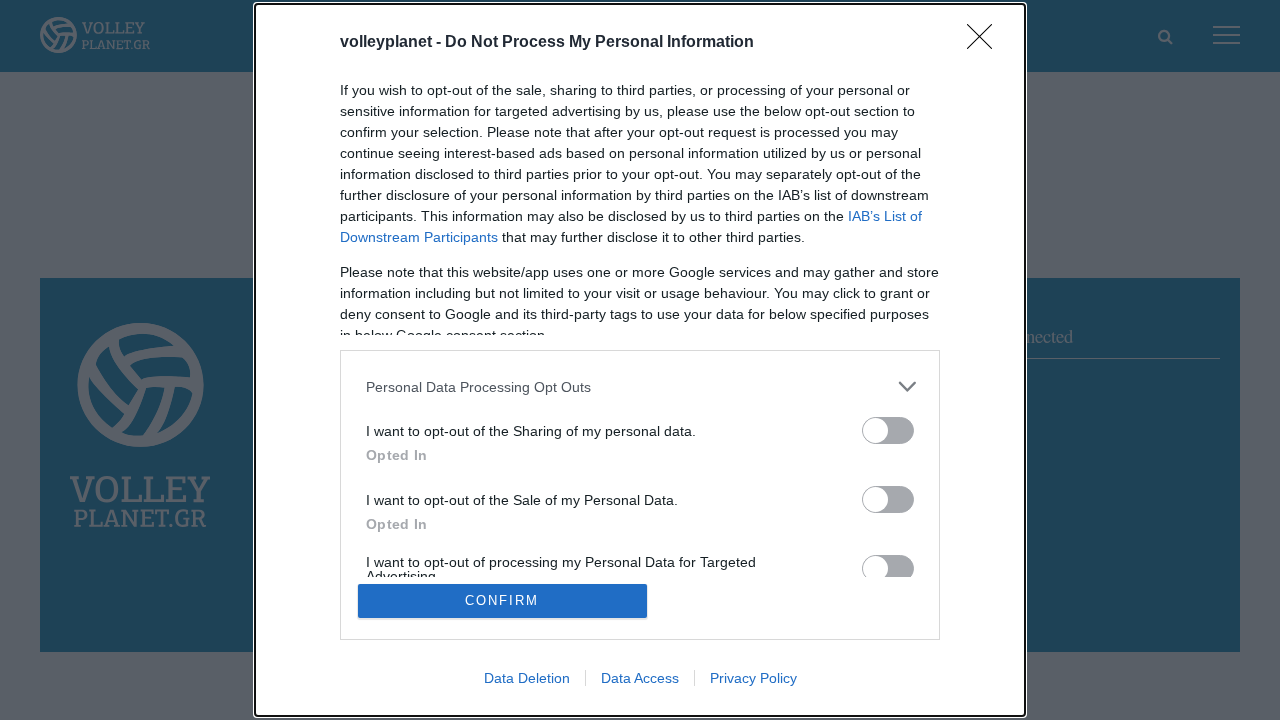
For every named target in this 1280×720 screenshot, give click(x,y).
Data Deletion (527, 678)
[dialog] (640, 360)
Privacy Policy (753, 678)
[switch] (888, 430)
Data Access (640, 678)
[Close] (986, 43)
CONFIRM (502, 600)
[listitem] (640, 386)
